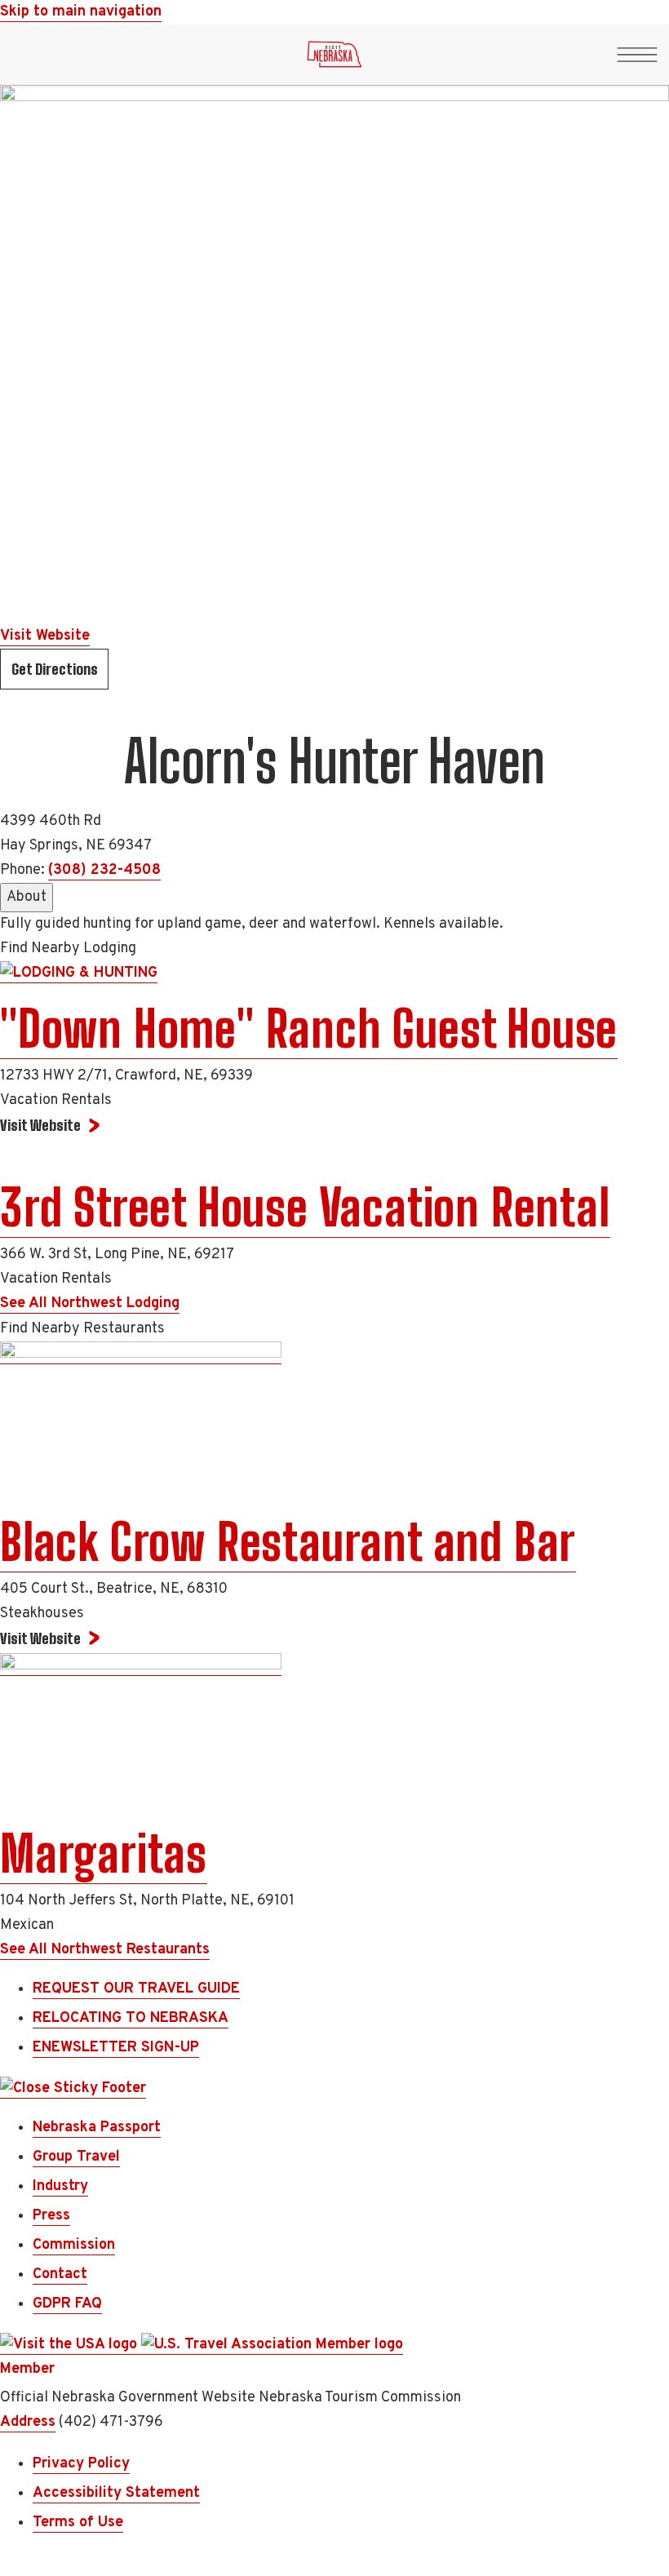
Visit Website (45, 636)
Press (51, 2216)
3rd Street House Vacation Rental (305, 1208)
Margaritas (104, 1854)
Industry (60, 2186)
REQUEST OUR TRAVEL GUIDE (136, 1989)
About (27, 897)
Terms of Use (78, 2523)
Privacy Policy (81, 2464)
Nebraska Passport (97, 2128)
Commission (74, 2245)
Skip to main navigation (81, 12)
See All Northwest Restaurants (105, 1950)
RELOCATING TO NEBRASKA (131, 2018)
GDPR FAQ (67, 2304)
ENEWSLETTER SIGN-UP (116, 2048)
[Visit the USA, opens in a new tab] (71, 2345)
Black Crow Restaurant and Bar (288, 1542)
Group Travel (76, 2157)
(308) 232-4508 (104, 870)
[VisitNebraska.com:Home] (334, 59)
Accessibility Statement (116, 2493)
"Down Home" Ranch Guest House (309, 1029)
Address (28, 2422)
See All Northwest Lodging (90, 1304)
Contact (60, 2275)
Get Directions (55, 669)
